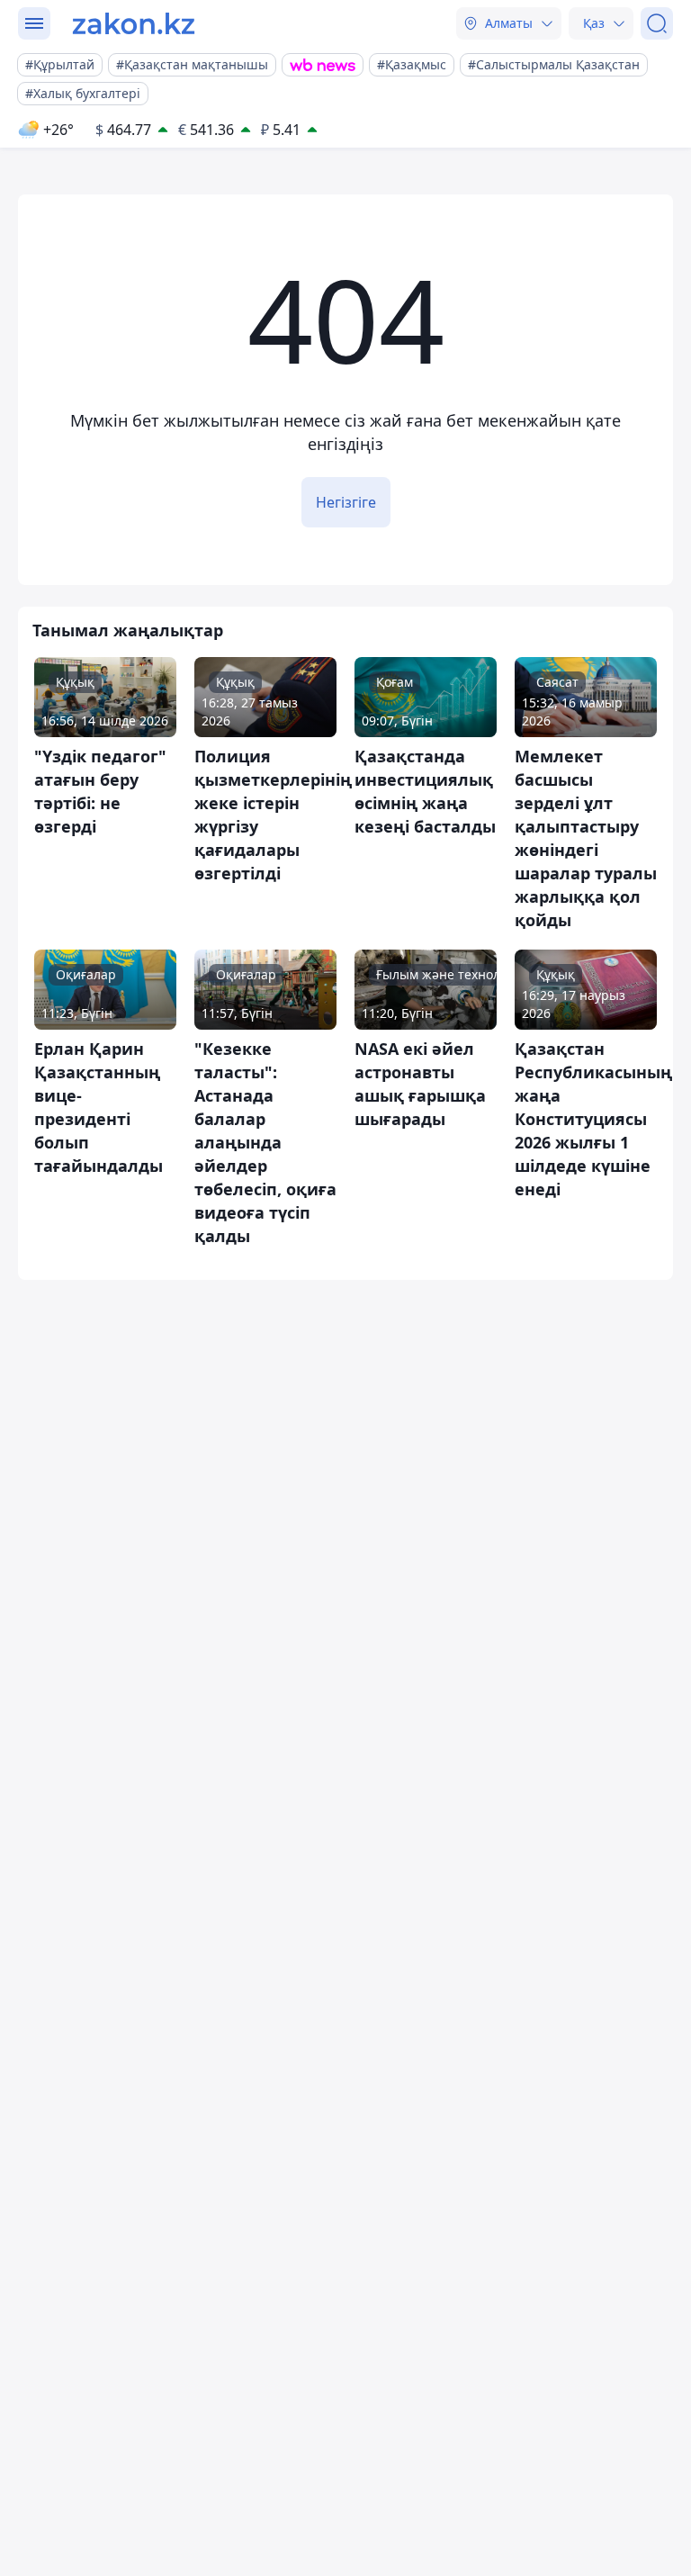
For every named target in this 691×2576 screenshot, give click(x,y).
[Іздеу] (657, 23)
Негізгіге (346, 502)
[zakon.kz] (134, 23)
